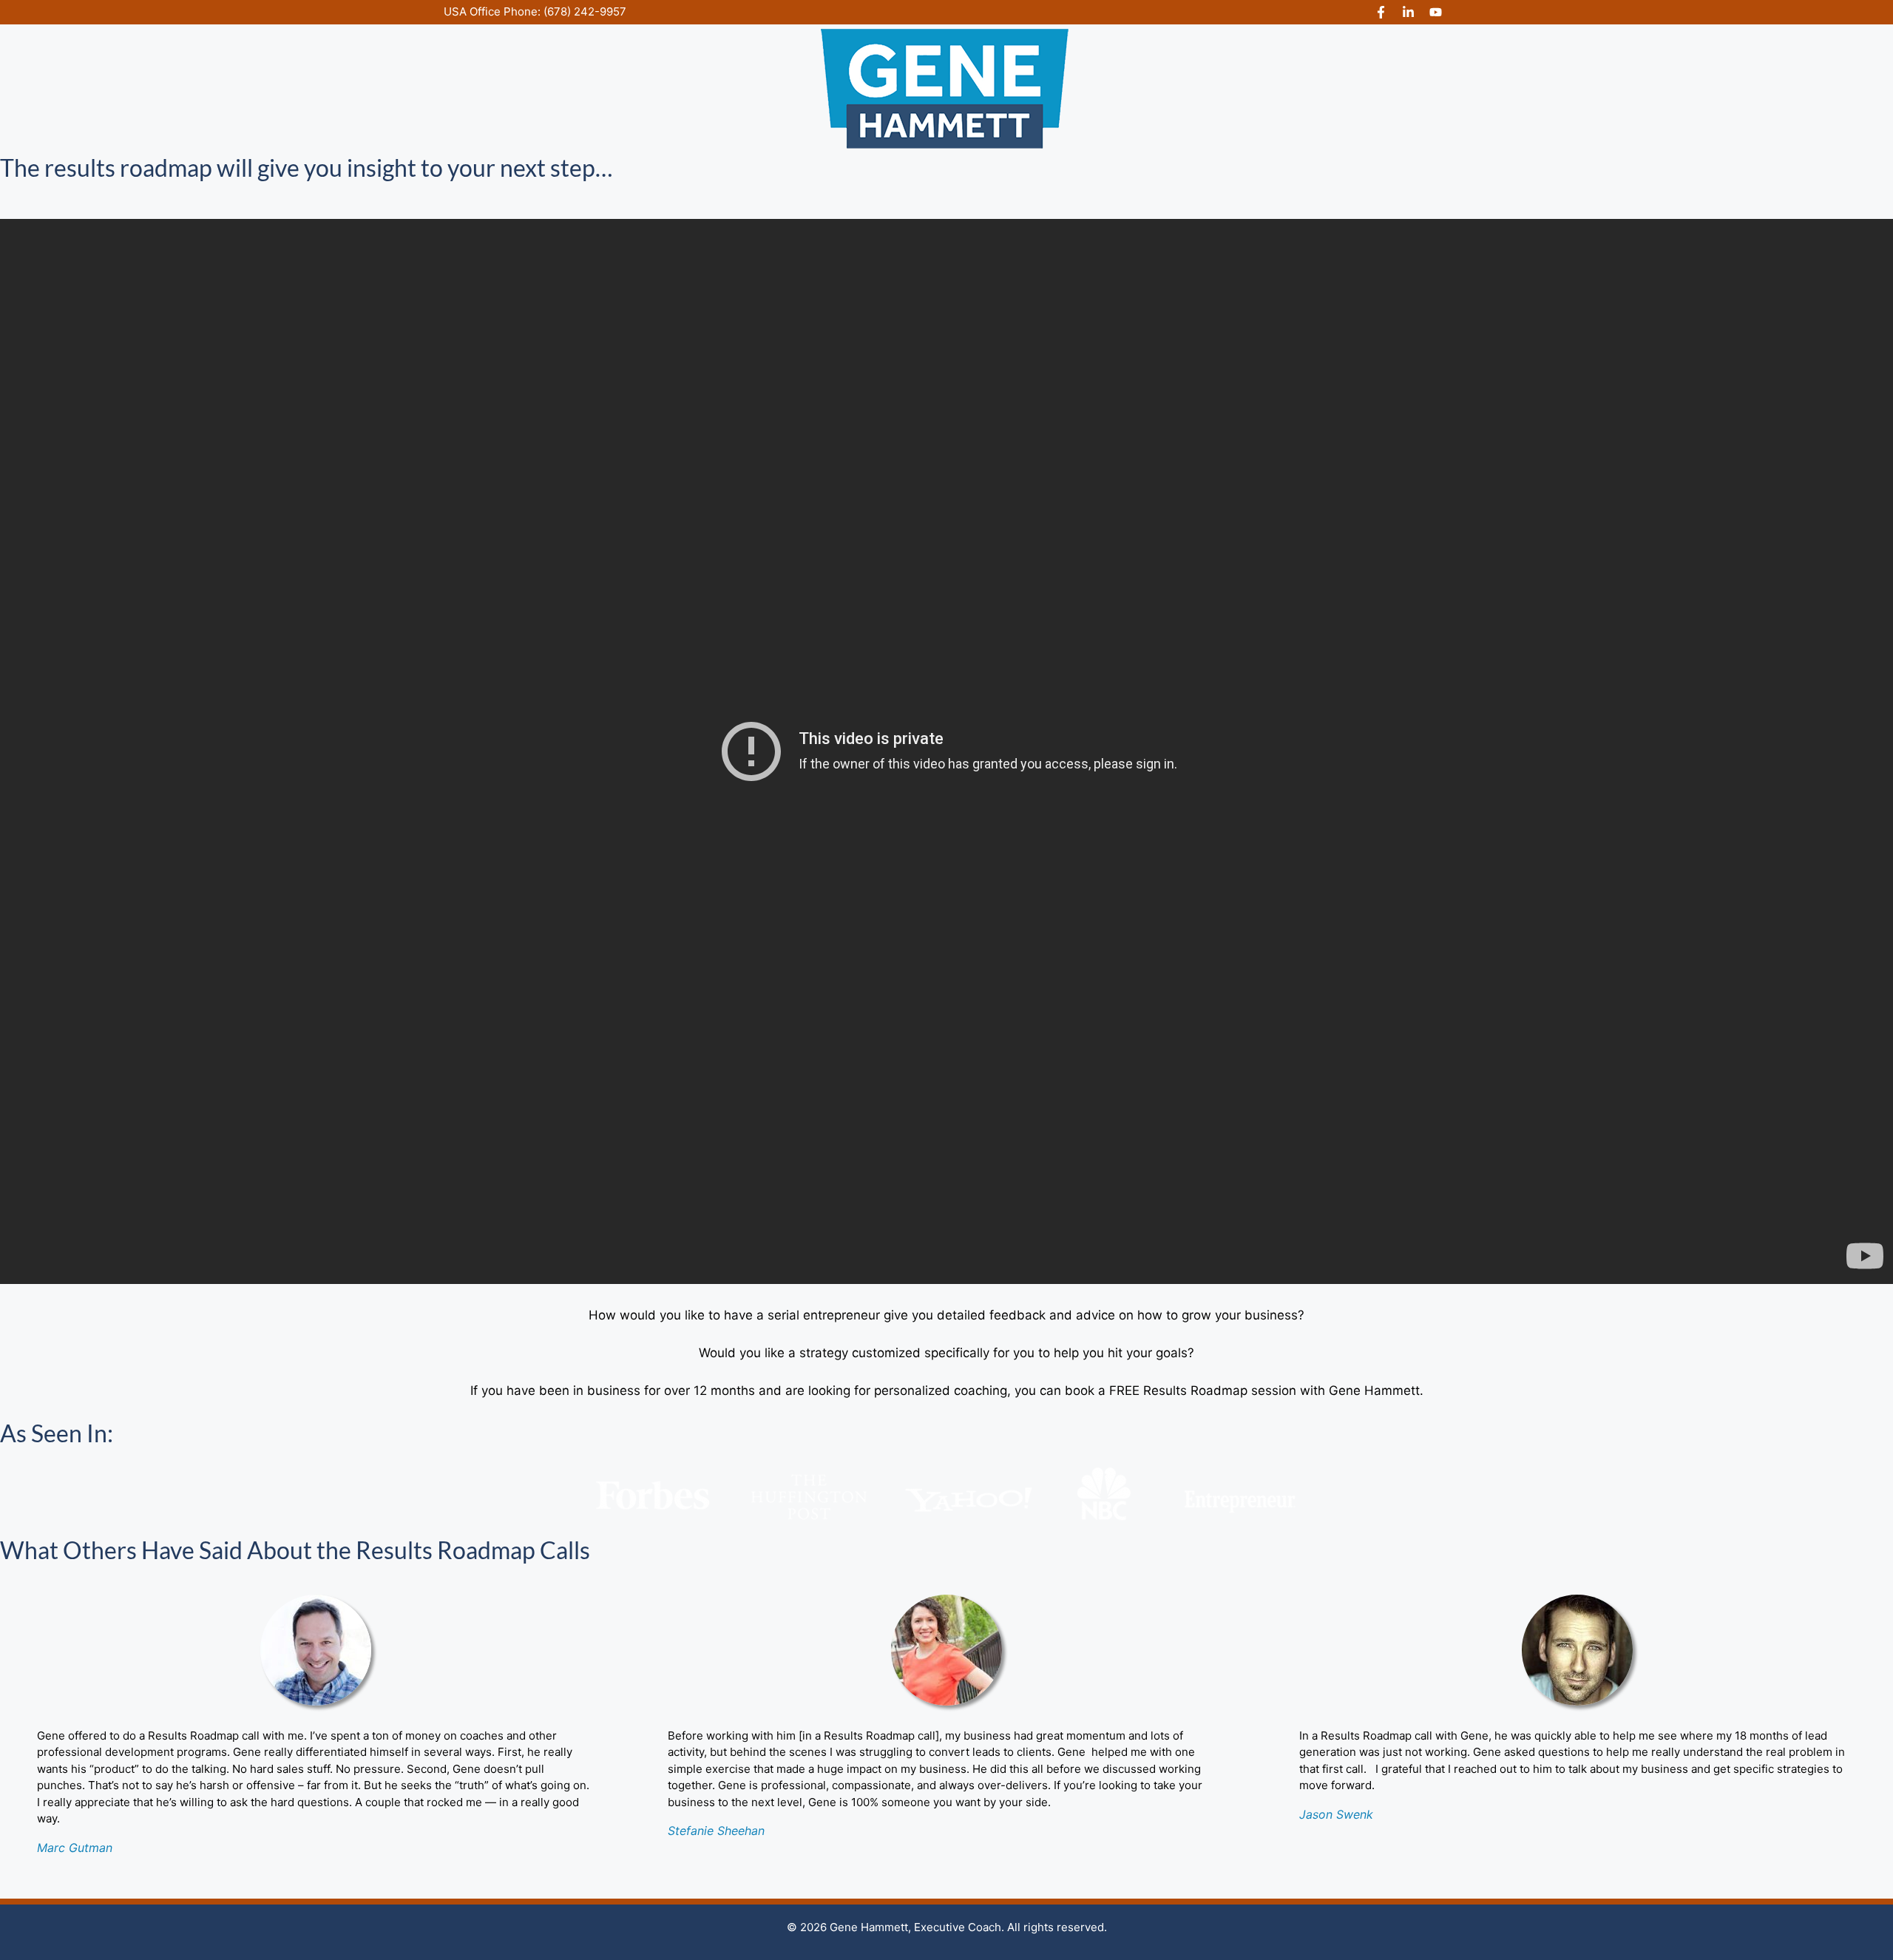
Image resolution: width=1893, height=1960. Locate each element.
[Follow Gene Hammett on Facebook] (1381, 12)
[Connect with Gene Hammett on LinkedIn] (1408, 12)
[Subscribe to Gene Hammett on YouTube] (1436, 12)
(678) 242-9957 (585, 11)
